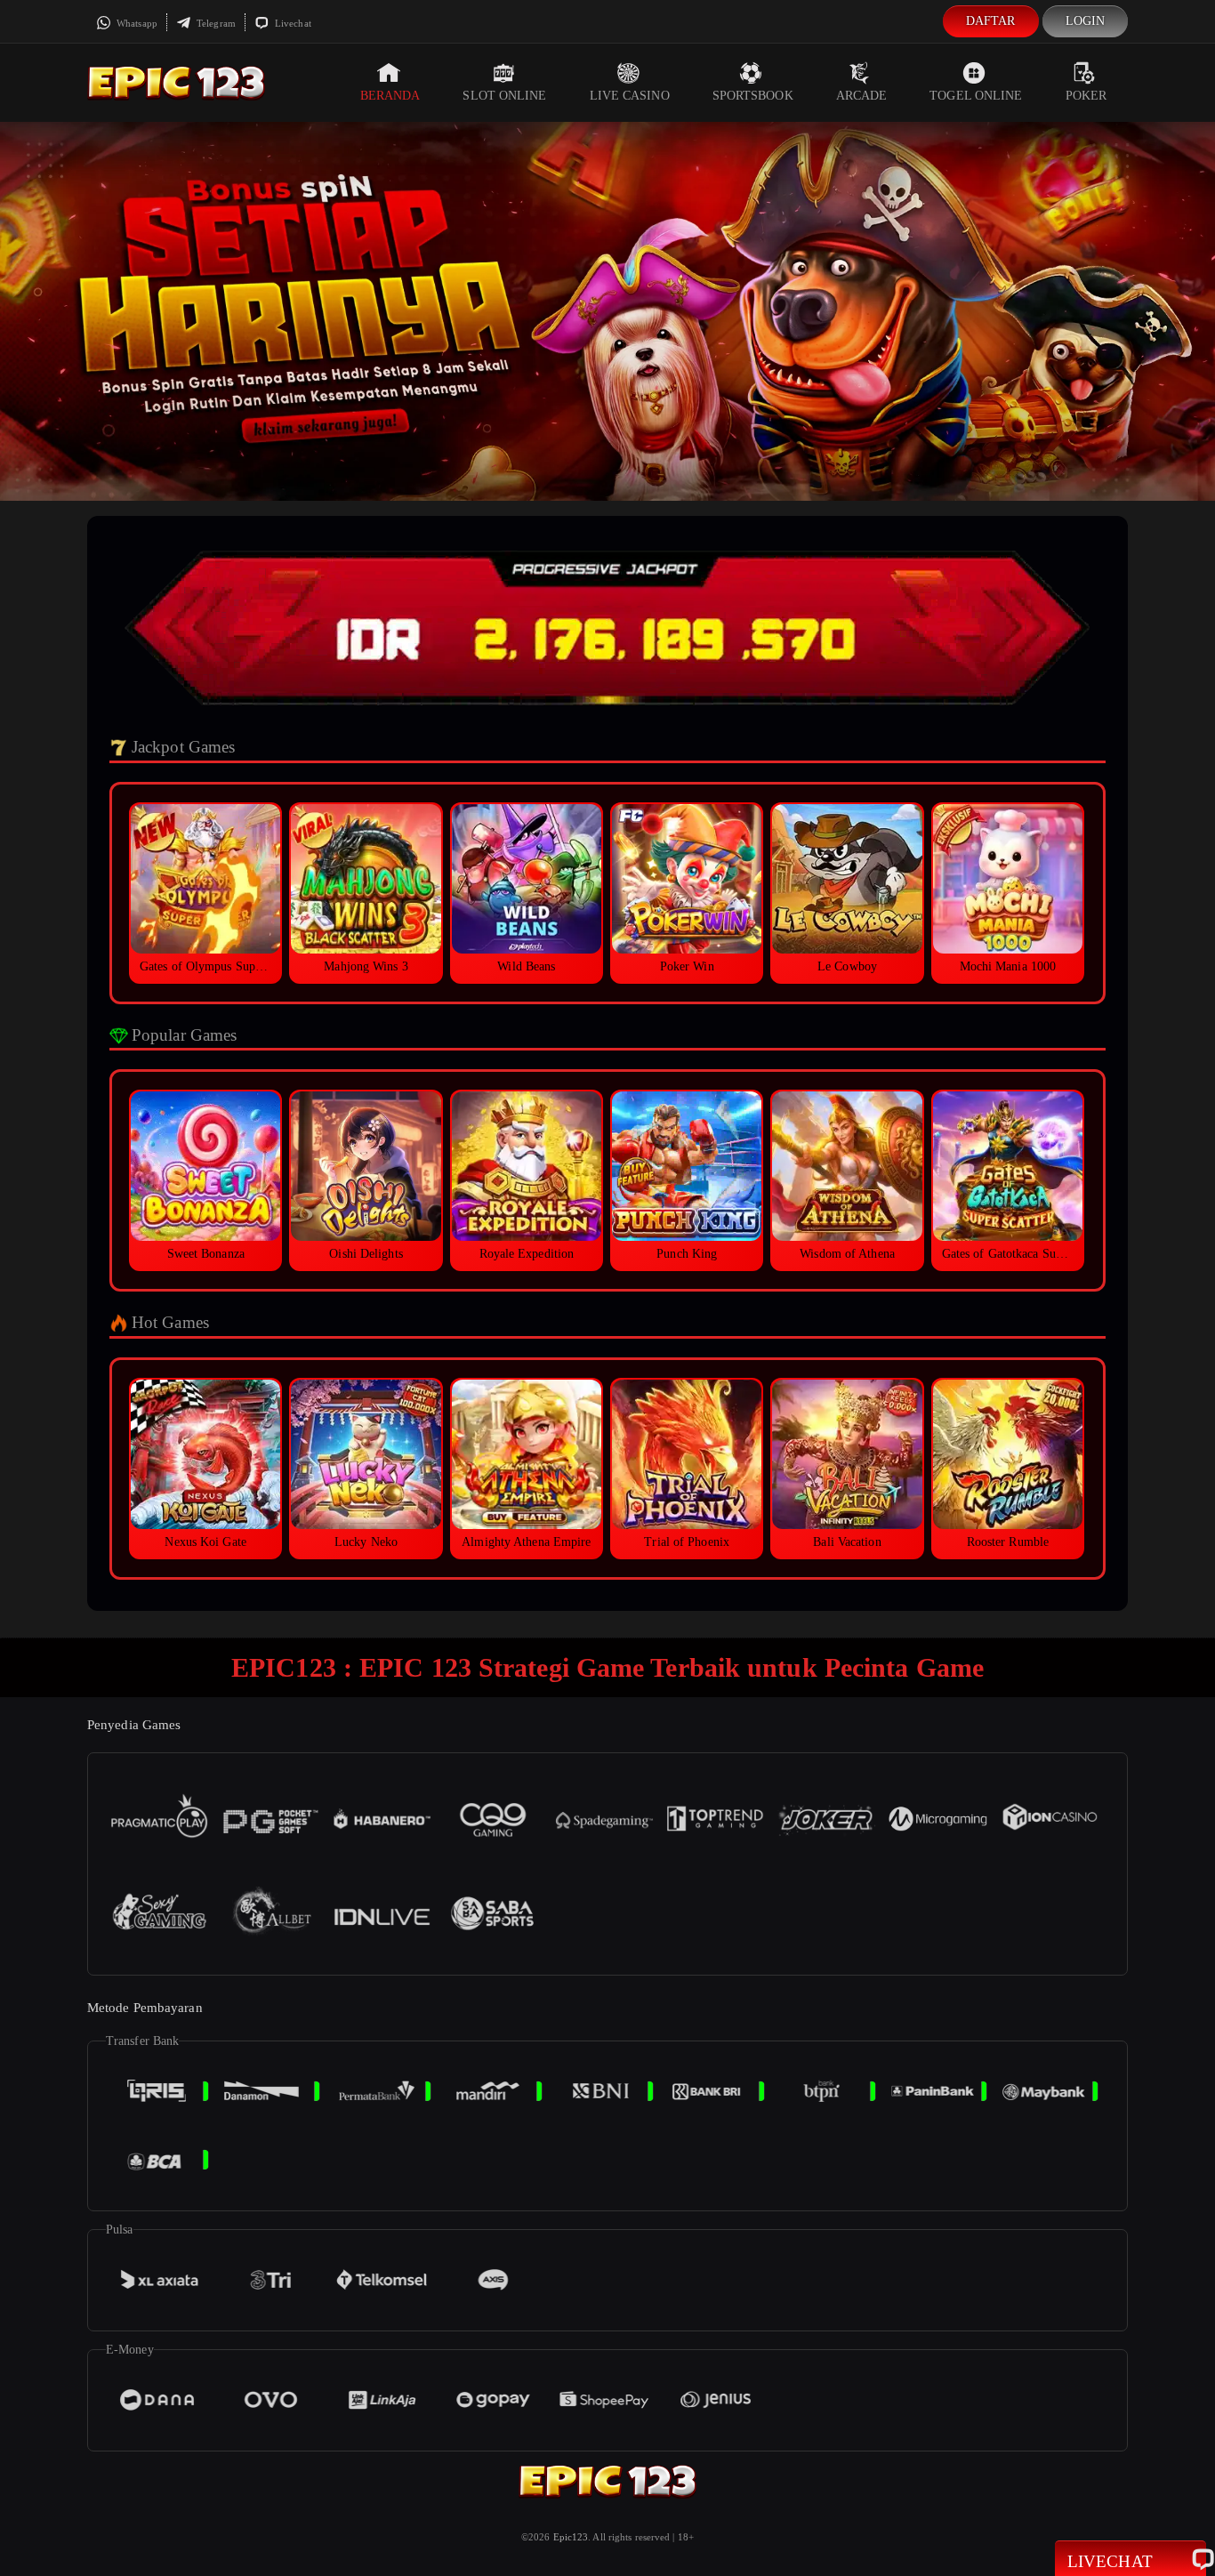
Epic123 (571, 2537)
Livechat (292, 23)
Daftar (991, 21)
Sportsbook (753, 96)
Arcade (862, 96)
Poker (1086, 96)
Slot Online (504, 96)
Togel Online (976, 96)
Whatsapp (136, 23)
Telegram (215, 23)
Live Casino (630, 96)
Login (1086, 21)
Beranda (390, 96)
